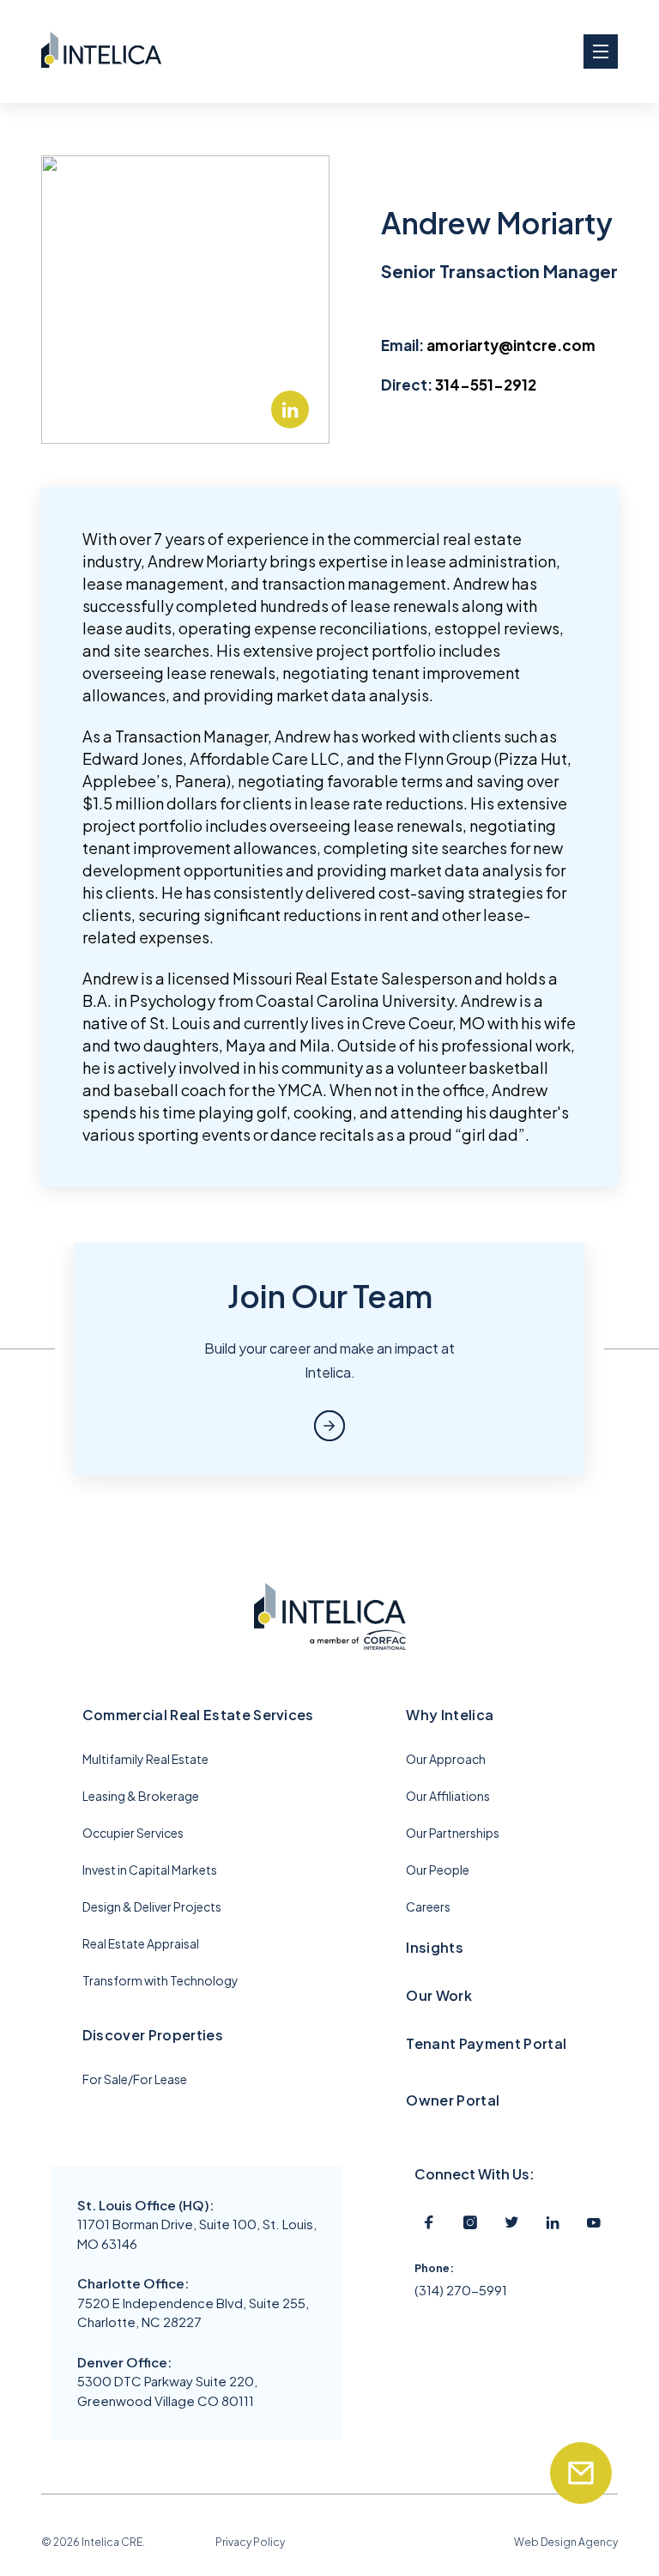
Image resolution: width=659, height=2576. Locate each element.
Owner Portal (453, 2100)
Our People (438, 1870)
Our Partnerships (453, 1833)
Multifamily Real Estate (145, 1759)
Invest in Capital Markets (150, 1870)
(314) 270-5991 (461, 2290)
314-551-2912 (486, 385)
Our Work (439, 1995)
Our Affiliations (448, 1796)
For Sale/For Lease (135, 2079)
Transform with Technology (160, 1980)
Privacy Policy (250, 2542)
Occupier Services (133, 1833)
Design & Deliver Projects (152, 1906)
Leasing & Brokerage (141, 1796)
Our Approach (446, 1759)
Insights (435, 1947)
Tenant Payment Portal (486, 2043)
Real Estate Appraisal (141, 1943)
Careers (428, 1906)
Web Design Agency (566, 2542)
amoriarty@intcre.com (511, 345)
